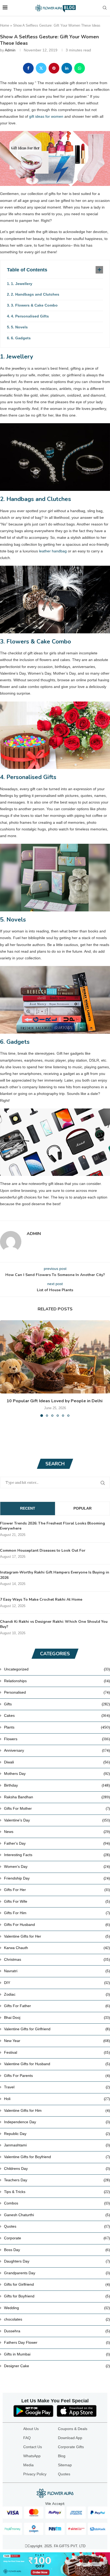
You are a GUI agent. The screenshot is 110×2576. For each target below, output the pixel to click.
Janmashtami (57, 2145)
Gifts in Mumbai (57, 2354)
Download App (70, 2438)
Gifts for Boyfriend (57, 2296)
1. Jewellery (22, 284)
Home (5, 25)
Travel (57, 2087)
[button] (5, 1368)
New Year (57, 2041)
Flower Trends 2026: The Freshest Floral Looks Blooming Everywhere (52, 1526)
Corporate (57, 2238)
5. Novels (19, 327)
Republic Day (57, 2134)
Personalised (57, 1692)
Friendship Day (57, 1878)
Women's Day (57, 1866)
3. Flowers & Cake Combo (34, 305)
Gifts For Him (57, 1913)
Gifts (57, 1704)
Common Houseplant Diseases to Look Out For (43, 1550)
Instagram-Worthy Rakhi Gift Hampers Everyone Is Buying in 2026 (55, 1575)
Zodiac (57, 1994)
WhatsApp (32, 2456)
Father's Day (57, 1843)
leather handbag (53, 551)
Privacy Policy (35, 2474)
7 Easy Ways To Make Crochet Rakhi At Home (41, 1599)
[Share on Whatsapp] (80, 68)
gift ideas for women (46, 116)
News (57, 1832)
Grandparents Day (57, 2273)
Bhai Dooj (57, 2017)
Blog (62, 2456)
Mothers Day (57, 1774)
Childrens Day (57, 2169)
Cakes (57, 1715)
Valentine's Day (57, 1820)
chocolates (57, 2319)
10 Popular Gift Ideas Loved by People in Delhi (55, 1401)
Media (28, 2465)
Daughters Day (57, 2261)
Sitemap (65, 2465)
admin (10, 50)
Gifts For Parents (57, 2076)
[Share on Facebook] (28, 68)
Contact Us (33, 2447)
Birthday (57, 1785)
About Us (31, 2429)
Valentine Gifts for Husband (57, 2064)
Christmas (57, 1959)
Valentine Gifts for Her (57, 1936)
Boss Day (57, 2250)
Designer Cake (57, 2366)
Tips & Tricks (57, 2192)
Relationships (57, 1681)
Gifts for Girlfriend (57, 2284)
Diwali (57, 1762)
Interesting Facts (57, 1855)
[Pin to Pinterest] (54, 68)
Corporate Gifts (71, 2447)
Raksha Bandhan (57, 1797)
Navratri (57, 1971)
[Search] (105, 8)
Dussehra (57, 2331)
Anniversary (57, 1750)
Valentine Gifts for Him (57, 2110)
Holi (57, 2099)
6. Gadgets (21, 338)
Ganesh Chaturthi (57, 2215)
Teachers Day (57, 2180)
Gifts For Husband (57, 1925)
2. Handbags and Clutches (35, 294)
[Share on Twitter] (41, 68)
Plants (57, 1727)
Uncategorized (57, 1669)
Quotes (57, 2226)
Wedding (57, 2308)
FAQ (27, 2438)
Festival (57, 2052)
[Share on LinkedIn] (67, 68)
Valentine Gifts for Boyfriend (57, 2157)
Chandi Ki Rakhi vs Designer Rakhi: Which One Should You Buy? (54, 1624)
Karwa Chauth (57, 1948)
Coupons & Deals (73, 2429)
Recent (28, 1508)
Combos (57, 2203)
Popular (82, 1508)
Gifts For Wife (57, 1901)
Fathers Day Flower (57, 2342)
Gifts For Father (57, 2006)
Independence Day (57, 2122)
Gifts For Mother (57, 1808)
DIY (57, 1983)
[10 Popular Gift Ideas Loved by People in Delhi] (55, 1357)
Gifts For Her (57, 1890)
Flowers (57, 1739)
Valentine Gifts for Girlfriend (57, 2029)
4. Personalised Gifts (30, 316)
